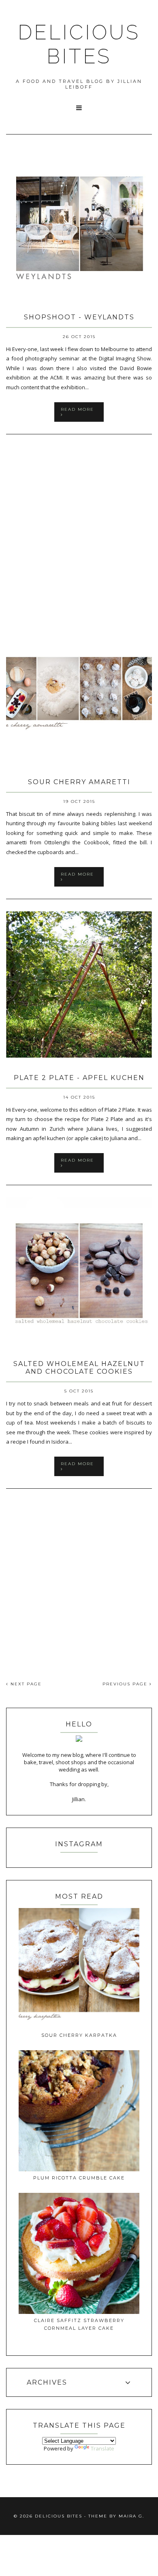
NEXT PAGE (25, 1684)
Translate (102, 2448)
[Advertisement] (79, 526)
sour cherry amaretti (79, 782)
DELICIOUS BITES (79, 44)
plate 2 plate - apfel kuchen (79, 1078)
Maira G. (131, 2516)
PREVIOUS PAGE (126, 1684)
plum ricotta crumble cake (79, 2178)
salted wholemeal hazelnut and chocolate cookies (79, 1368)
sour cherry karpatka (79, 2035)
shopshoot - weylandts (79, 317)
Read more (77, 409)
